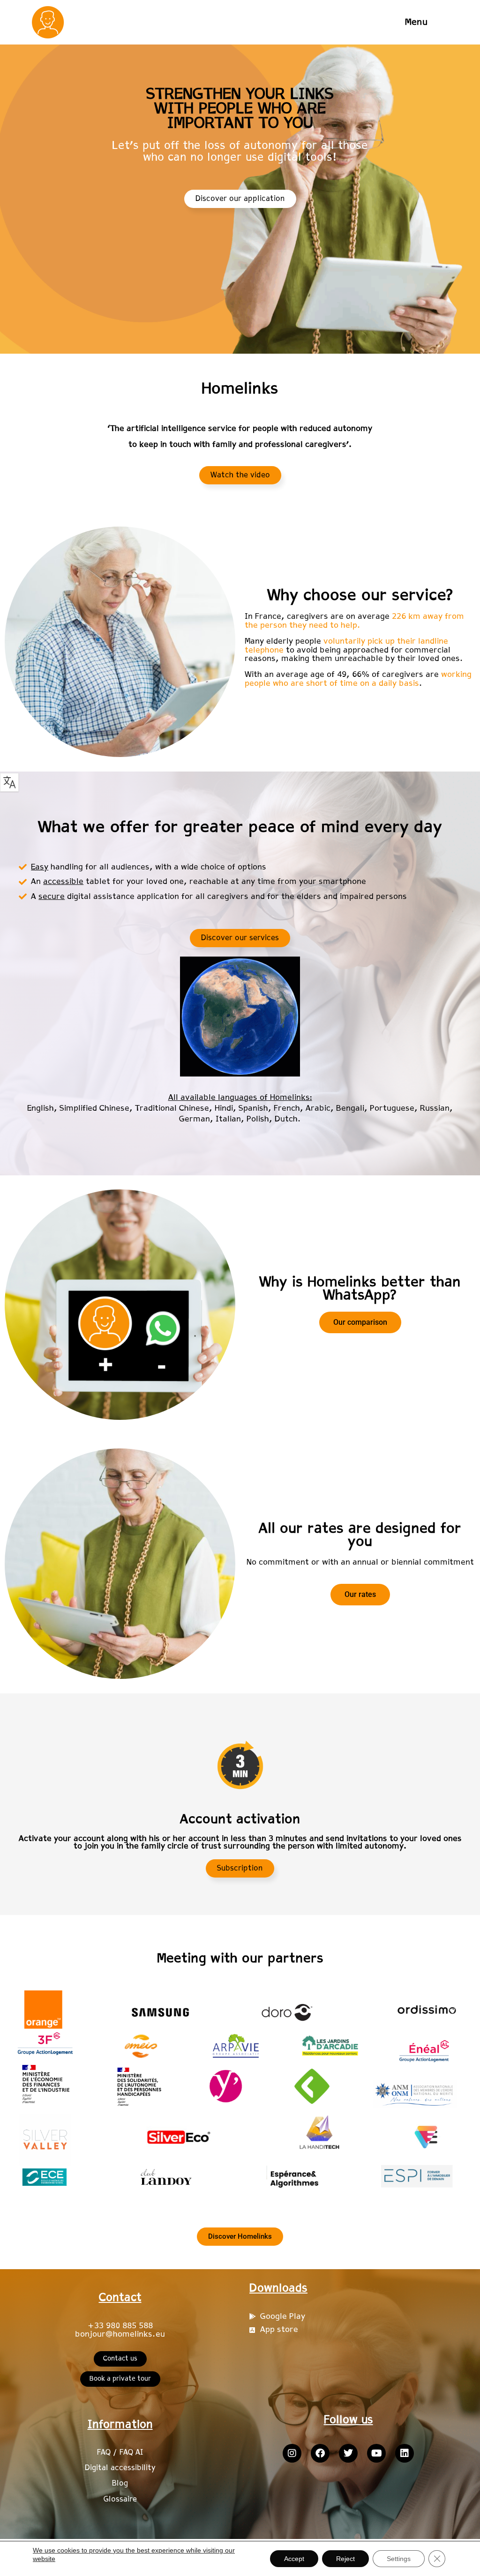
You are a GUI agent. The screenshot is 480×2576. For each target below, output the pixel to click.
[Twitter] (348, 2453)
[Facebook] (320, 2453)
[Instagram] (292, 2453)
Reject (345, 2559)
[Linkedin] (405, 2453)
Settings (399, 2559)
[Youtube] (376, 2453)
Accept (294, 2559)
